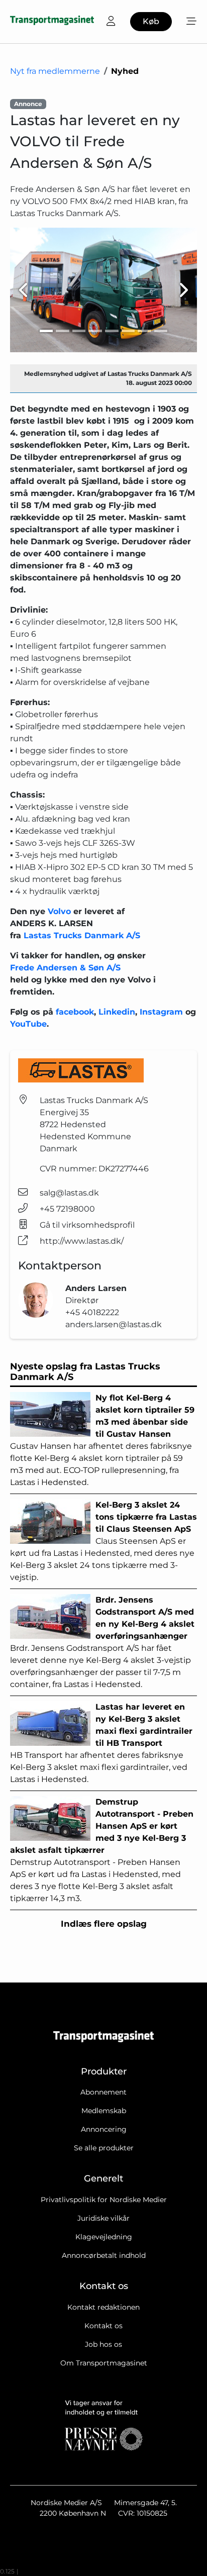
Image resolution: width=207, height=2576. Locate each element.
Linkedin (117, 1012)
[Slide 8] (161, 331)
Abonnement (103, 2092)
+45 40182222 (92, 1312)
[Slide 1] (46, 331)
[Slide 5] (112, 331)
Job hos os (103, 2344)
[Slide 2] (63, 331)
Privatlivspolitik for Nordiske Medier (104, 2200)
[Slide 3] (79, 331)
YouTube (28, 1024)
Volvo (59, 911)
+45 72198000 (67, 1209)
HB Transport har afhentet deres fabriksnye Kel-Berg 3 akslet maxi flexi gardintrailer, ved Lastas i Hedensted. (101, 1743)
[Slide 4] (95, 331)
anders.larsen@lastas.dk (114, 1324)
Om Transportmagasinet (104, 2363)
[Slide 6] (128, 331)
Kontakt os (103, 2326)
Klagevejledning (104, 2237)
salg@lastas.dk (69, 1193)
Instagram (163, 1012)
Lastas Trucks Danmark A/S (82, 935)
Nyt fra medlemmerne (55, 71)
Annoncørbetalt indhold (104, 2255)
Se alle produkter (104, 2148)
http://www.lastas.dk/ (82, 1241)
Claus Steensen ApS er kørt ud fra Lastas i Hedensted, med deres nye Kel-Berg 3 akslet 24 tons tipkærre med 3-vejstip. (103, 1541)
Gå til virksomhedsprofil (87, 1225)
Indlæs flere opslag (104, 1924)
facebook (75, 1012)
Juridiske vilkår (103, 2218)
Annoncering (104, 2129)
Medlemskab (104, 2111)
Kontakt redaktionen (103, 2307)
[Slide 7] (144, 331)
